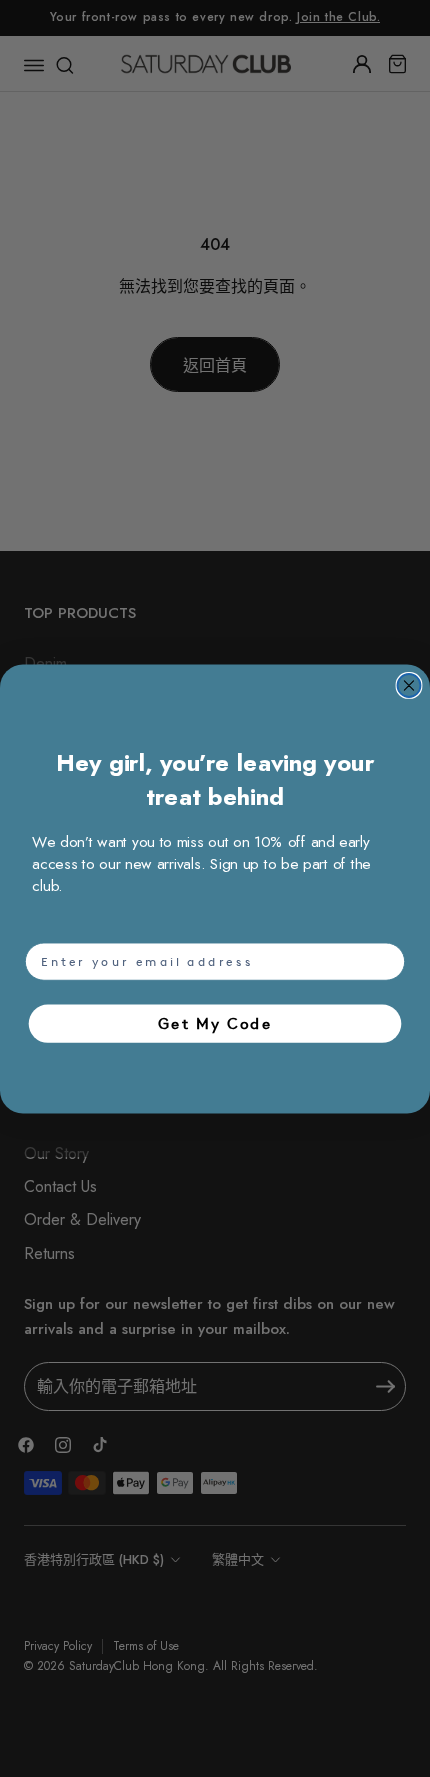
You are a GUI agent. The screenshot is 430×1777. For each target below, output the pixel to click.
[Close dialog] (409, 685)
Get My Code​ (215, 1023)
